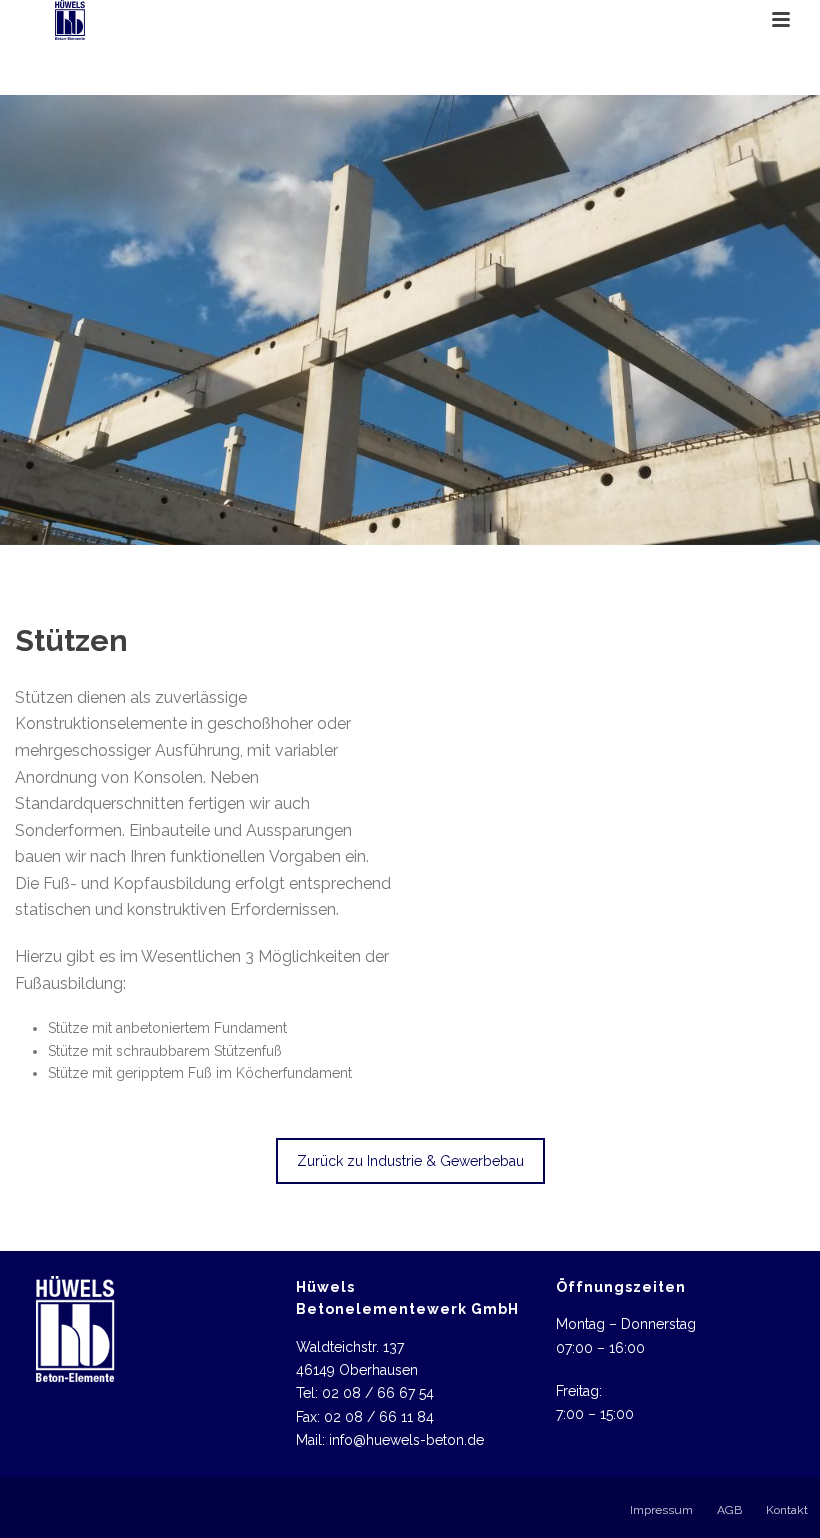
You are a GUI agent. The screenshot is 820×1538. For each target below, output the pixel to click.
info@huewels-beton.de (406, 1440)
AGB (729, 1510)
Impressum (661, 1510)
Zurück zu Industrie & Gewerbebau (410, 1161)
